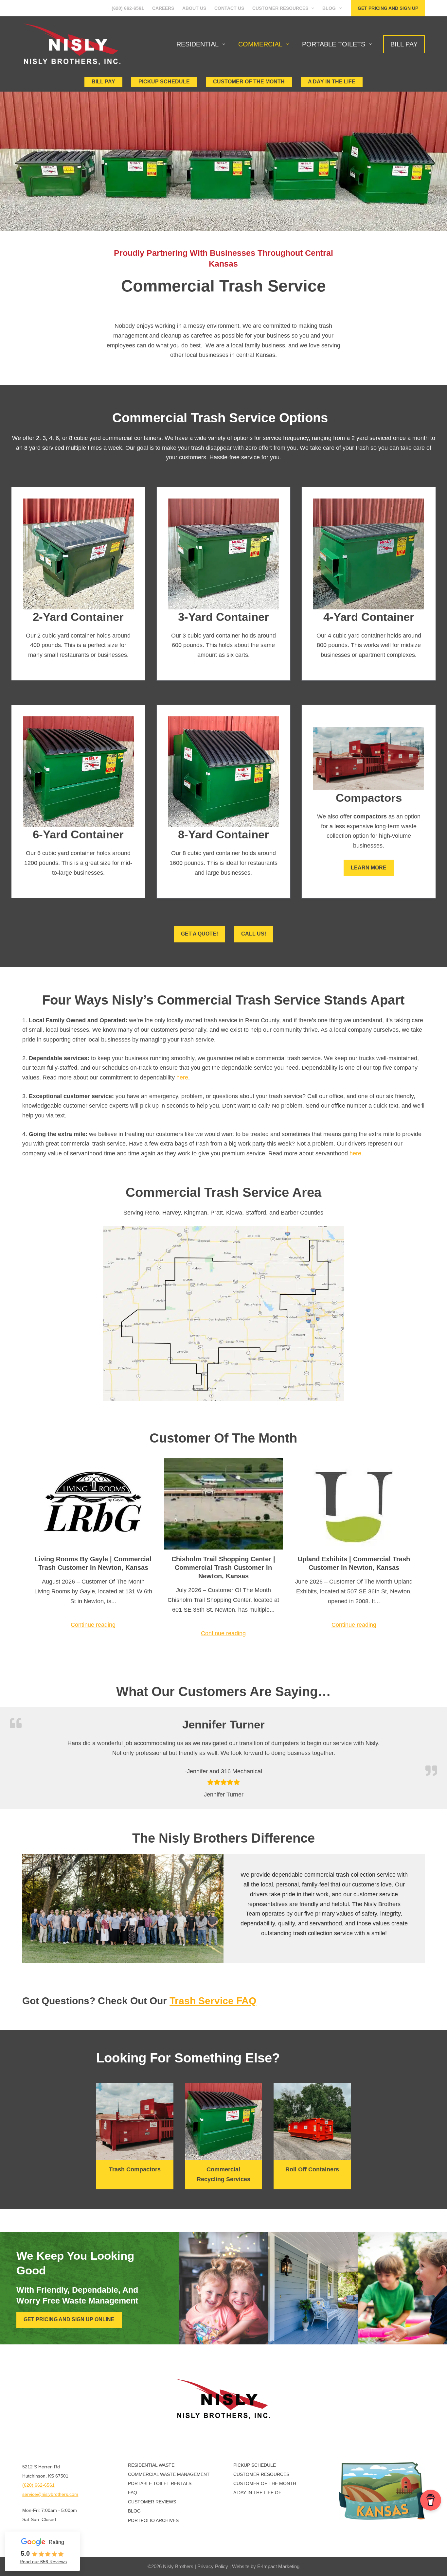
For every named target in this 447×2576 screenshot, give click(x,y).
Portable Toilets (334, 44)
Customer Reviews (152, 2502)
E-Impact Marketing (278, 2566)
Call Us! (254, 934)
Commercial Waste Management (169, 2474)
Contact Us (229, 8)
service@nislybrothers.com (50, 2494)
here (182, 1078)
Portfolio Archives (153, 2520)
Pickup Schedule (164, 82)
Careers (163, 8)
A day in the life (332, 82)
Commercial (260, 44)
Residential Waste (151, 2465)
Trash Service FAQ (213, 2001)
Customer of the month (249, 82)
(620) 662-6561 (128, 8)
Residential (197, 44)
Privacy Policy (213, 2566)
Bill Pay (404, 44)
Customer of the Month (265, 2483)
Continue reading (93, 1625)
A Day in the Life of (257, 2493)
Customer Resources (280, 8)
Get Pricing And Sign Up (388, 8)
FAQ (133, 2493)
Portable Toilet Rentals (160, 2483)
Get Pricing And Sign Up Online (69, 2319)
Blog (329, 8)
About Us (194, 8)
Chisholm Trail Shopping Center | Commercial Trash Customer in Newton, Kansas (223, 1568)
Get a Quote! (199, 934)
